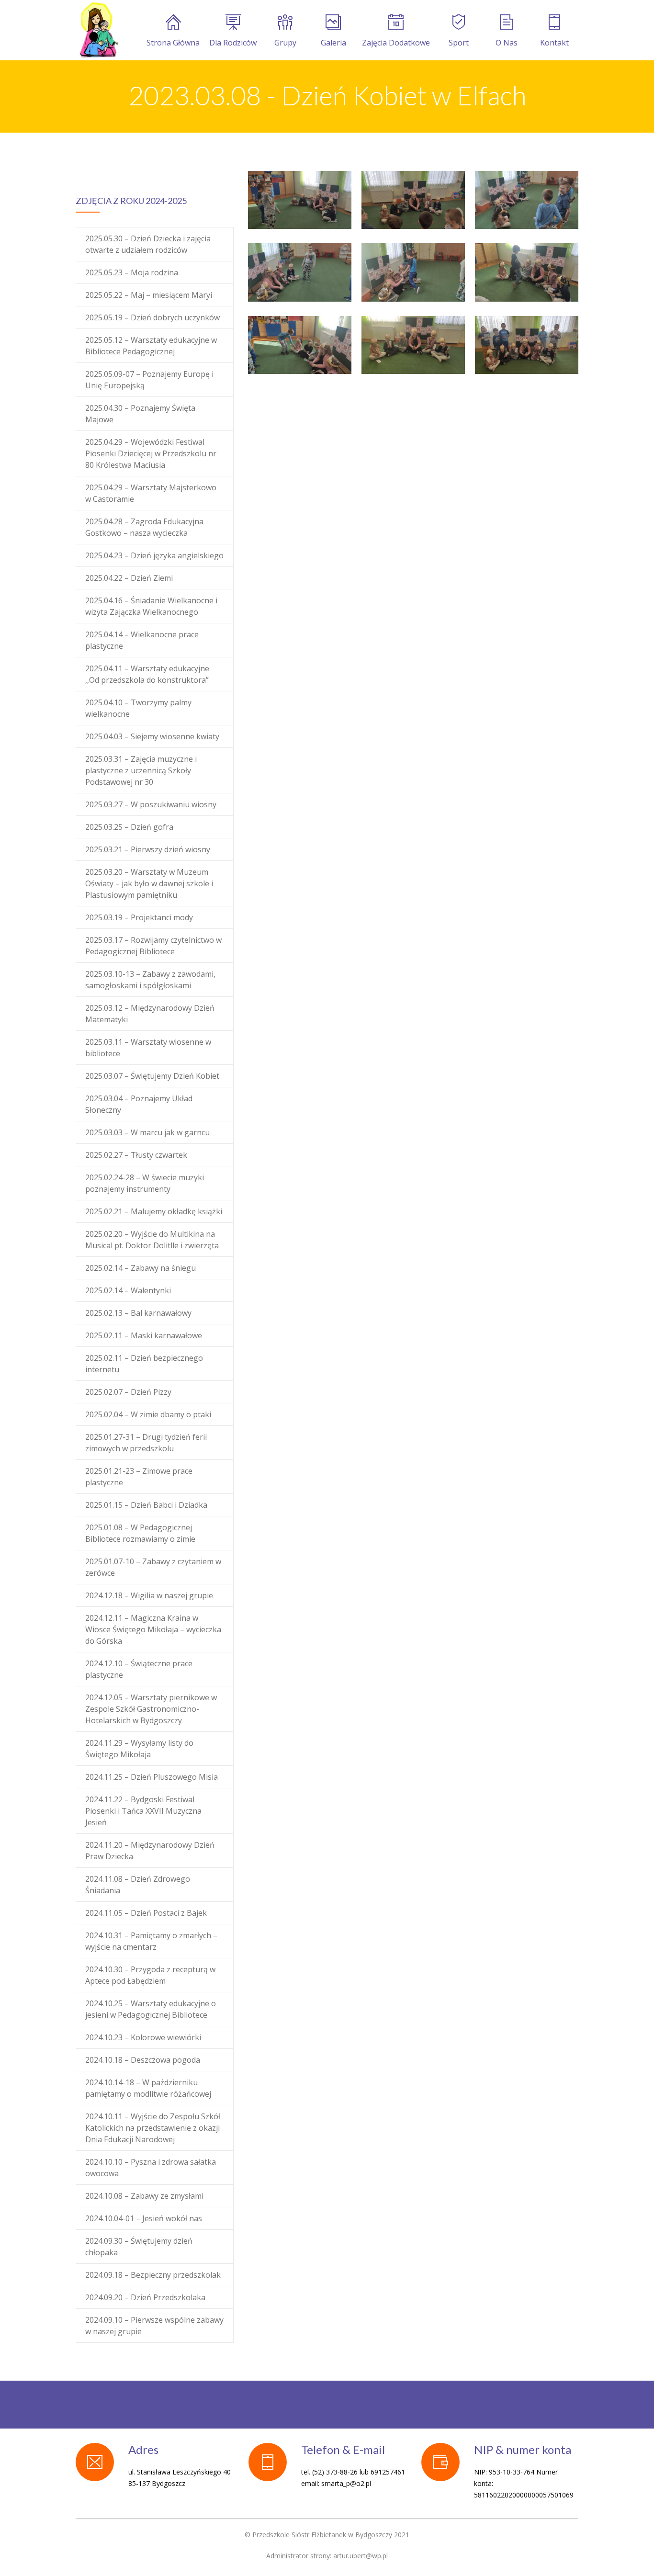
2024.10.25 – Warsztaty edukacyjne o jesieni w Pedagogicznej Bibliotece (151, 2009)
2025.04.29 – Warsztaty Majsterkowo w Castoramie (151, 493)
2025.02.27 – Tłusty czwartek (136, 1155)
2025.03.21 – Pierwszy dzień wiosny (148, 849)
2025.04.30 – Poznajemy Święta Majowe (140, 414)
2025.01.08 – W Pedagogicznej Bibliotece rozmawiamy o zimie (140, 1533)
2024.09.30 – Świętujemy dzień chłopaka (139, 2247)
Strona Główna (173, 43)
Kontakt (554, 43)
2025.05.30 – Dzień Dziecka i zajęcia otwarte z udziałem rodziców (148, 244)
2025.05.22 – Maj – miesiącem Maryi (149, 295)
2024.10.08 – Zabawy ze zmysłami (144, 2196)
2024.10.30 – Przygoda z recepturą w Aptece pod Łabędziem (150, 1975)
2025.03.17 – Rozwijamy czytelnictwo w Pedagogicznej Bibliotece (153, 946)
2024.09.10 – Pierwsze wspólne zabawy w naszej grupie (154, 2326)
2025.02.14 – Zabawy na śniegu (141, 1268)
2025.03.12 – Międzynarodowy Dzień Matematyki (150, 1014)
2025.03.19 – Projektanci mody (139, 917)
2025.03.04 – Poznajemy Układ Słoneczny (139, 1104)
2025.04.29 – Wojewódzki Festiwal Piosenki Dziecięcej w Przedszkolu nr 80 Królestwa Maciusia (151, 453)
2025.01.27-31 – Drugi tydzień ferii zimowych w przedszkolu (146, 1443)
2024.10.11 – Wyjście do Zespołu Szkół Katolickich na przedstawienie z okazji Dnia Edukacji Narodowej (153, 2128)
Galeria (333, 43)
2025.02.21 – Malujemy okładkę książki (154, 1211)
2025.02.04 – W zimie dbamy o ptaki (148, 1414)
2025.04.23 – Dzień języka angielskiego (154, 555)
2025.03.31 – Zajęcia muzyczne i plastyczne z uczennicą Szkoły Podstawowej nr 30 (141, 770)
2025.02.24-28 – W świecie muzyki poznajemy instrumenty (145, 1183)
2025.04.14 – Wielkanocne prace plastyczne (142, 640)
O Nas (507, 43)
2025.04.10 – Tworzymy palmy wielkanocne (138, 708)
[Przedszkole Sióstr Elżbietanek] (98, 30)
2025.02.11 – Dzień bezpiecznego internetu (144, 1364)
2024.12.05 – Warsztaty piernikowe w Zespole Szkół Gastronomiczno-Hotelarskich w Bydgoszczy (151, 1709)
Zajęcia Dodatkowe (396, 43)
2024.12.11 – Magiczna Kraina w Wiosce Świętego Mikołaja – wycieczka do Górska (153, 1629)
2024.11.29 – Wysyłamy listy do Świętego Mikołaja (139, 1749)
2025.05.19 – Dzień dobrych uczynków (152, 317)
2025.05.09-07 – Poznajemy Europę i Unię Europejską (149, 380)
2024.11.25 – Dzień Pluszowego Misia (152, 1777)
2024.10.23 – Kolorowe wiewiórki (143, 2037)
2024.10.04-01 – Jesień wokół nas (144, 2218)
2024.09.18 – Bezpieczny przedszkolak (153, 2275)
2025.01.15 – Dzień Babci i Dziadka (146, 1505)
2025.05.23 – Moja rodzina (132, 272)
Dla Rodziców (233, 43)
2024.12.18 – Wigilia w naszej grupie (149, 1595)
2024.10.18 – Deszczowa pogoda (143, 2060)
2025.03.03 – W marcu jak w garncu (147, 1132)
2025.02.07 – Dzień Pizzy (128, 1392)
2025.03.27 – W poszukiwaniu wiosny (151, 804)
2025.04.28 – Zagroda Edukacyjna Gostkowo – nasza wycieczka (144, 527)
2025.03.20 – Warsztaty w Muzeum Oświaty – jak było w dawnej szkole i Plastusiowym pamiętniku (149, 883)
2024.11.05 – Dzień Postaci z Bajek (146, 1913)
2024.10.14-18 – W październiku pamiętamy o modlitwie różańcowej (148, 2088)
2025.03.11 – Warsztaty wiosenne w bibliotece (148, 1048)
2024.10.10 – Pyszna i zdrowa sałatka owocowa (151, 2168)
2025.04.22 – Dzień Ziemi (129, 578)
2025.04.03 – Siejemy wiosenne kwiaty (152, 736)
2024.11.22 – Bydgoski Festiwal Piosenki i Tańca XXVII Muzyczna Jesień (143, 1811)
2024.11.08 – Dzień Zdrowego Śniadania (138, 1885)
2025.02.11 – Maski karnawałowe (144, 1335)
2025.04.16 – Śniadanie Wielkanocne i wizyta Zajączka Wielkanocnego (151, 606)
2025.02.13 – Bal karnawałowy (138, 1313)
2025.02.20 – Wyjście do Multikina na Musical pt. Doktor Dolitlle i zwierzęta (152, 1240)
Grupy (285, 43)
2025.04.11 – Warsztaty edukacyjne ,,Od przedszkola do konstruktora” (147, 674)
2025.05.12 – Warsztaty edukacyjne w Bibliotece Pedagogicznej (151, 346)
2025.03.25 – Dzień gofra (129, 827)
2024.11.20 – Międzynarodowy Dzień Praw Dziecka (150, 1851)
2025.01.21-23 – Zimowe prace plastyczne (139, 1477)
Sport (459, 43)
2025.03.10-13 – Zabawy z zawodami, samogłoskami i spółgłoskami (150, 980)
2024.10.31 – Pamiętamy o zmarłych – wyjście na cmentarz (151, 1941)
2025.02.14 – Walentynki (128, 1290)
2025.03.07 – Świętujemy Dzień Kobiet (152, 1076)
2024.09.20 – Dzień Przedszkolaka (145, 2297)
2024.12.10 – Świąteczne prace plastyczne (139, 1669)
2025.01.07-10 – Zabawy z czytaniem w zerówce (153, 1567)
